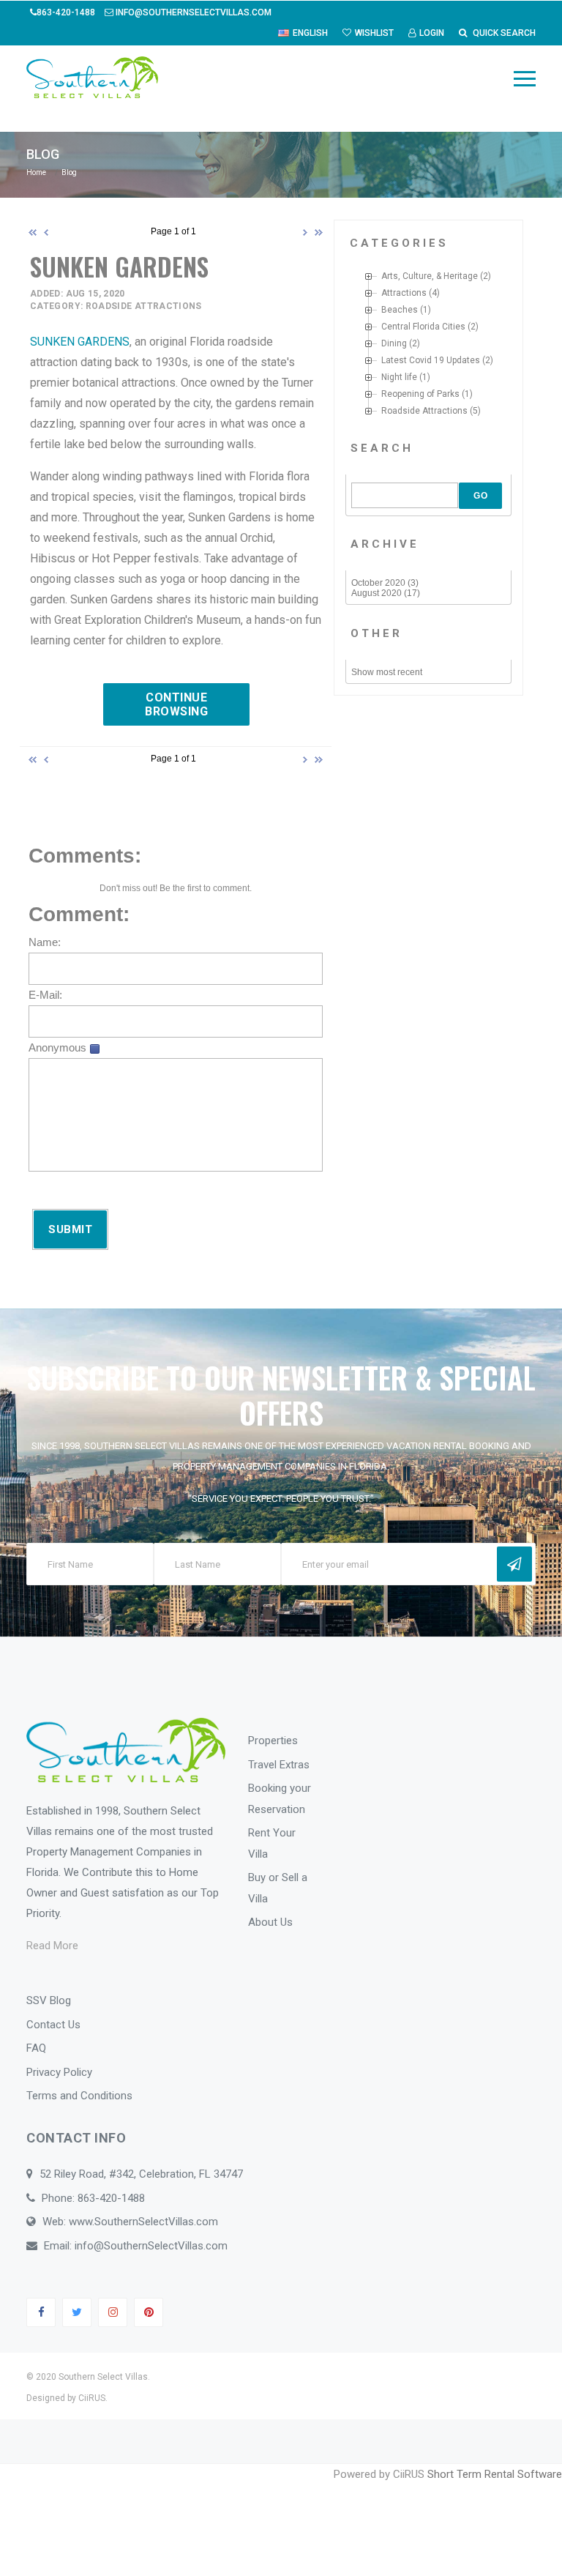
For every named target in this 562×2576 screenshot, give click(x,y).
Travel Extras (279, 1765)
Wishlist (374, 33)
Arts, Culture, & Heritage (430, 276)
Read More (52, 1946)
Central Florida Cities (423, 327)
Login (432, 33)
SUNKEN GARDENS (80, 342)
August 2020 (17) (386, 593)
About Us (270, 1922)
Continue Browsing (176, 704)
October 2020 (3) (385, 583)
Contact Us (53, 2025)
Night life (399, 377)
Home (36, 172)
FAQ (36, 2048)
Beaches (400, 310)
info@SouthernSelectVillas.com (192, 12)
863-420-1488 (67, 12)
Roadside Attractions (424, 411)
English (310, 33)
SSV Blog (49, 2000)
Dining (394, 343)
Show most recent (387, 672)
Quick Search (503, 33)
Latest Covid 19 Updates (431, 360)
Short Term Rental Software (495, 2474)
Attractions (404, 293)
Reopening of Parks (420, 394)
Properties (273, 1741)
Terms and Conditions (79, 2096)
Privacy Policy (59, 2072)
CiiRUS (92, 2398)
